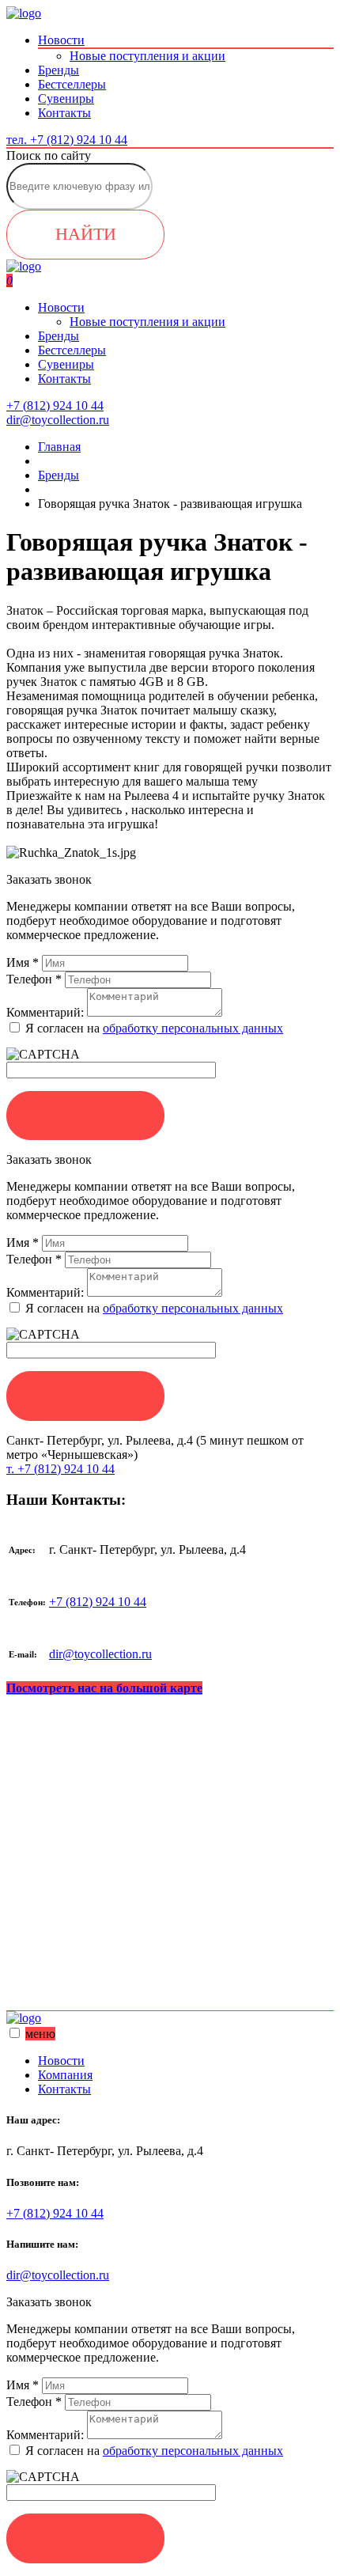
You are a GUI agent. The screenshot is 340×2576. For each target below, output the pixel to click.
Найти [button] (86, 234)
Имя (23, 962)
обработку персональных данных (193, 1028)
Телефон (34, 979)
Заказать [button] (85, 1115)
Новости (61, 40)
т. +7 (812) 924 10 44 (60, 1469)
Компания (65, 2075)
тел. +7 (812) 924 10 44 (67, 140)
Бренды (59, 70)
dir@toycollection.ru (100, 1654)
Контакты (64, 113)
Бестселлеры (72, 84)
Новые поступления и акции (147, 56)
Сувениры (66, 98)
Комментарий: (45, 1012)
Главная (59, 447)
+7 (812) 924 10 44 (98, 1602)
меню (40, 2034)
